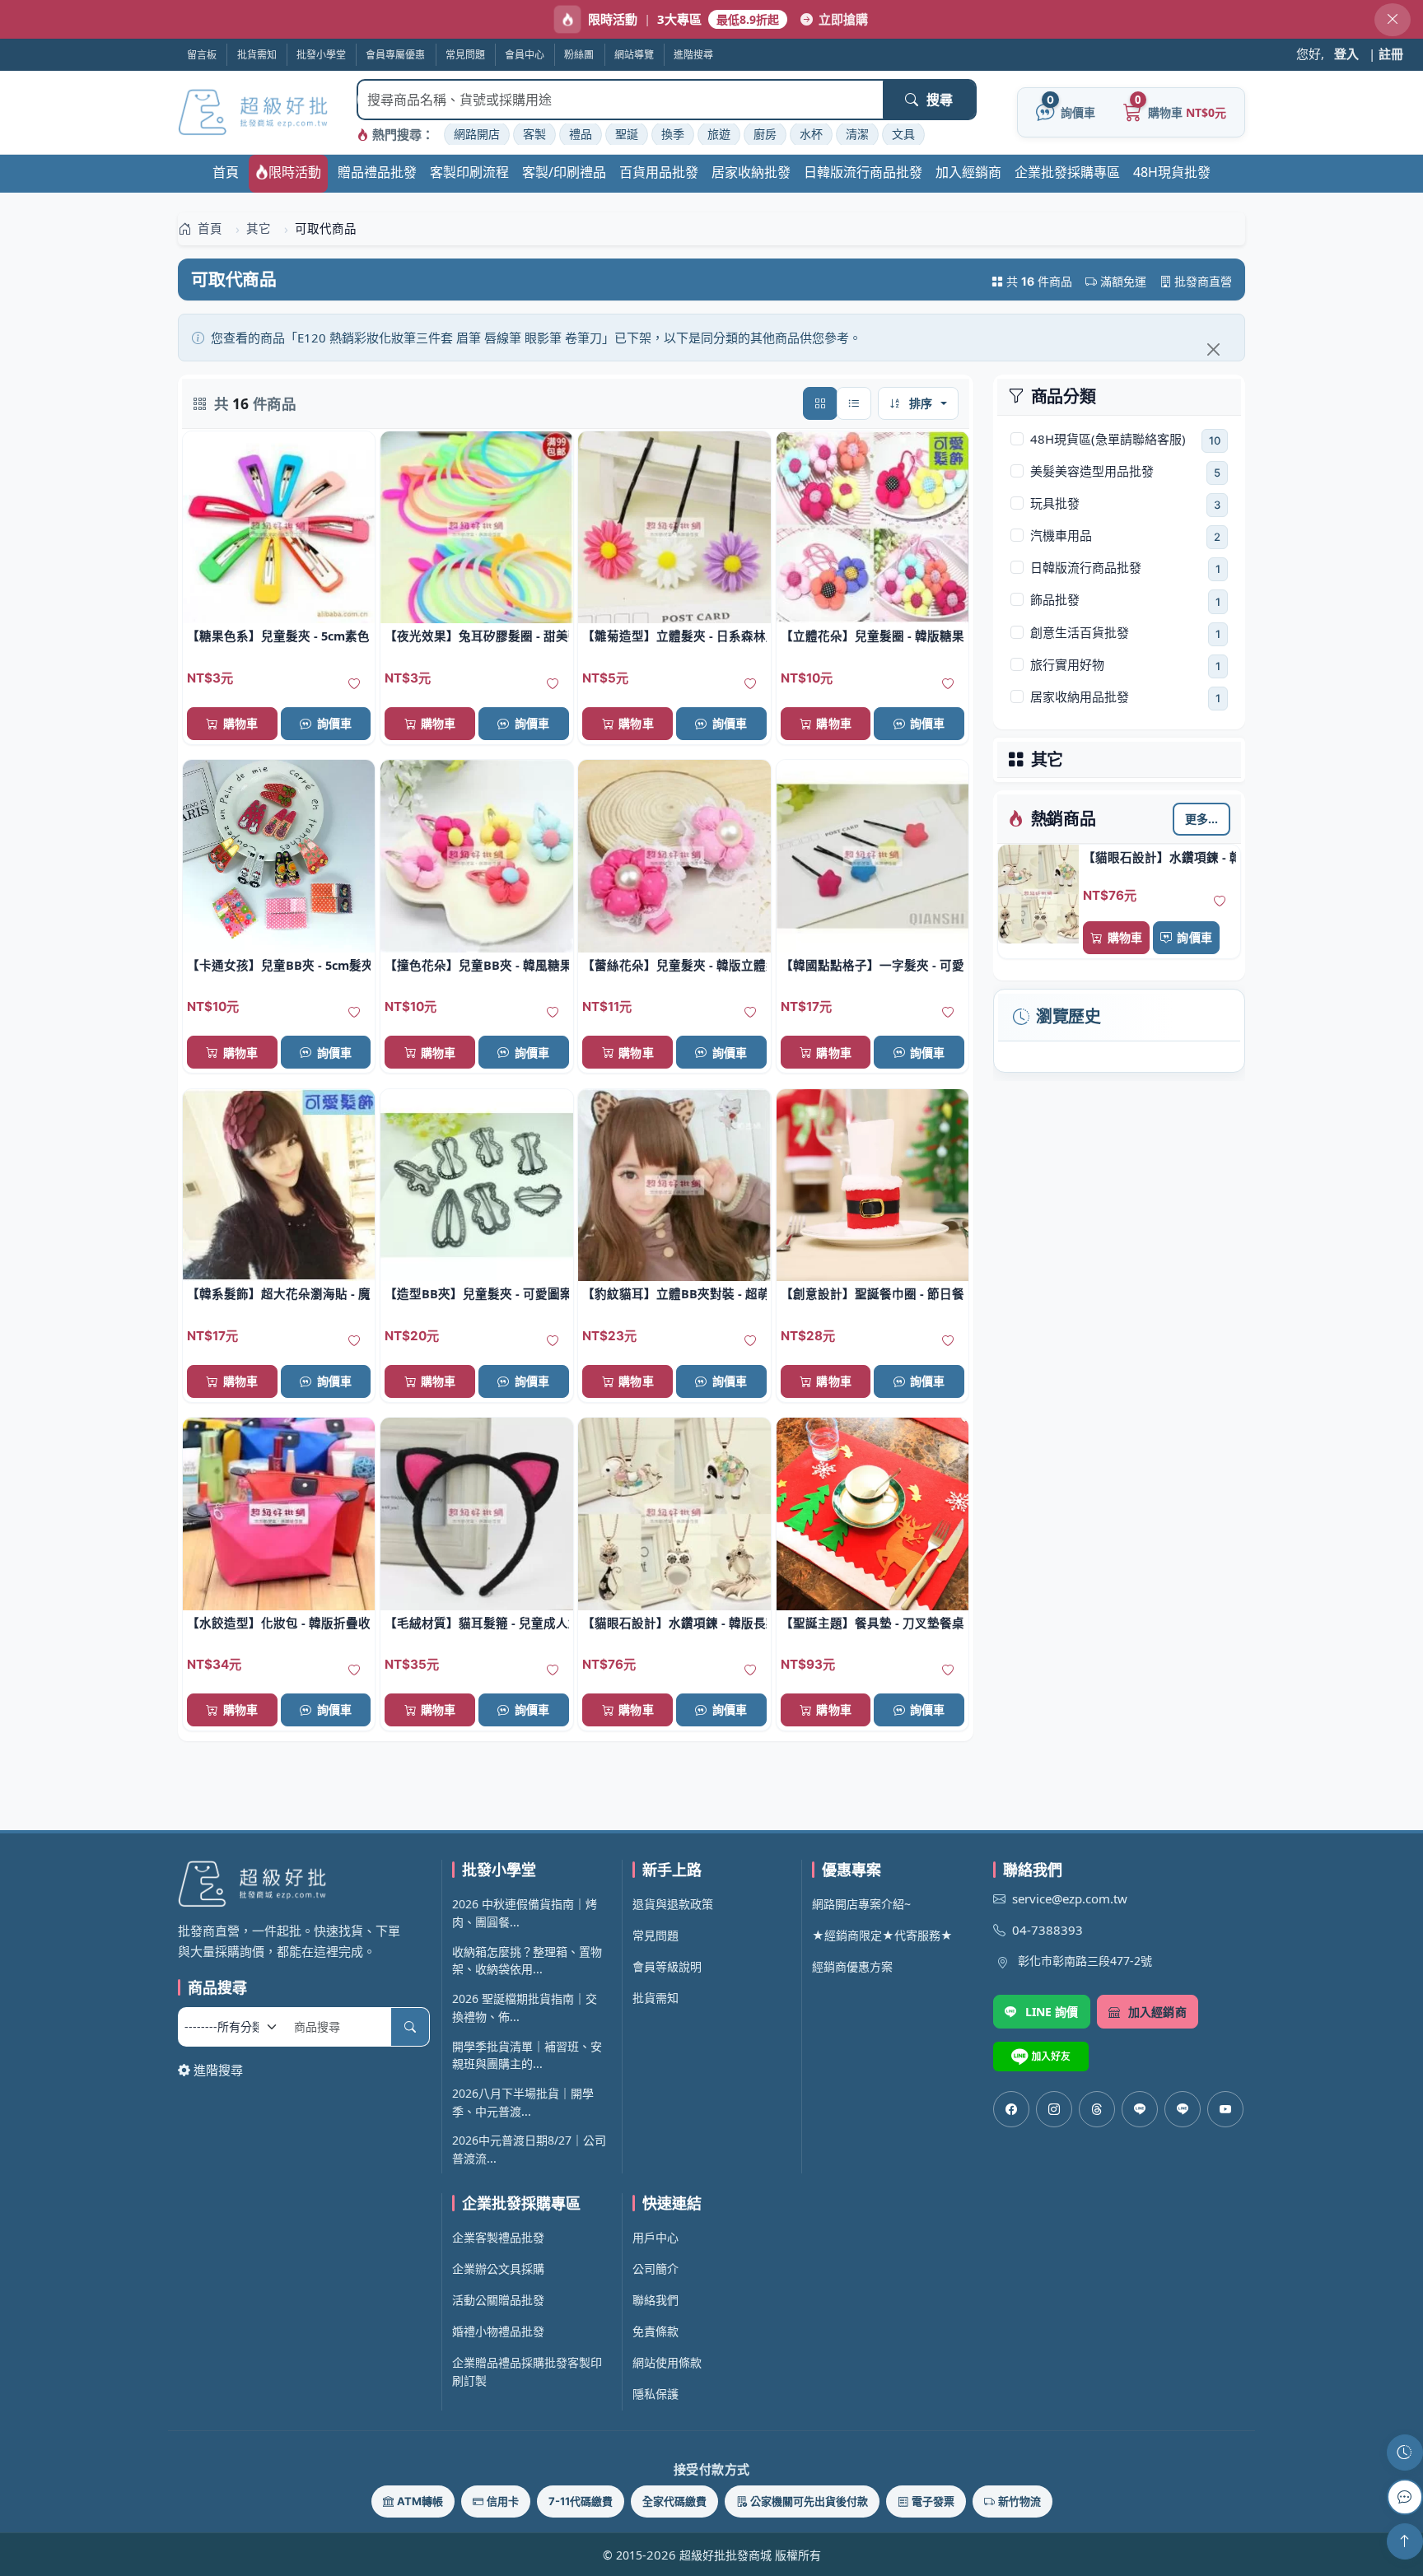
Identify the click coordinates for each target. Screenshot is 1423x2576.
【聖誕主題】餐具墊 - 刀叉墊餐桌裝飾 (872, 1623)
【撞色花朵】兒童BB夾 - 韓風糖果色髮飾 (476, 965)
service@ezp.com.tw (1070, 1898)
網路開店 (477, 134)
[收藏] (1220, 901)
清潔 (857, 134)
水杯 (811, 134)
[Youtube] (1225, 2109)
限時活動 (295, 172)
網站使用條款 (667, 2362)
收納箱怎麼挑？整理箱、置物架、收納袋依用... (527, 1961)
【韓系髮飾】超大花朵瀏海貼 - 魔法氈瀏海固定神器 (279, 1293)
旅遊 (719, 134)
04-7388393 (1047, 1930)
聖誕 (627, 134)
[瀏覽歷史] (1405, 2453)
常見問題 (656, 1935)
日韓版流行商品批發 (863, 172)
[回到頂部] (1405, 2541)
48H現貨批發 (1172, 172)
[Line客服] (1140, 2109)
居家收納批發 (751, 172)
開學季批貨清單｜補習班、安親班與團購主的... (527, 2055)
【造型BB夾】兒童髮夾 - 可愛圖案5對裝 (476, 1293)
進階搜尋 (218, 2070)
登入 (1346, 54)
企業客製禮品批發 (498, 2237)
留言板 (202, 55)
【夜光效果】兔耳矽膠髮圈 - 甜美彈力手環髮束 (476, 636)
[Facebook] (1011, 2109)
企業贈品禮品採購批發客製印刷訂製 (527, 2371)
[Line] (1183, 2109)
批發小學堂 (321, 55)
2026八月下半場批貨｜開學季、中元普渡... (523, 2102)
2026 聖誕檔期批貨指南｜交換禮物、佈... (525, 2008)
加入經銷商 (968, 172)
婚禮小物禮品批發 (498, 2331)
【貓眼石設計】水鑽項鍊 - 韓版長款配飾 (1159, 857)
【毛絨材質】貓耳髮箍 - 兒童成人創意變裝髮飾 (476, 1623)
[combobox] (621, 100)
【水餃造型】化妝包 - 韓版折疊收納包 (279, 1623)
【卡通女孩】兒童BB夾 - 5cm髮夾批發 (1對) (279, 965)
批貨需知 (257, 55)
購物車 (1125, 937)
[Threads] (1097, 2109)
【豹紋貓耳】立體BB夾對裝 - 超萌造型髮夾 (674, 1293)
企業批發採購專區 (1067, 172)
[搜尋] (410, 2027)
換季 (673, 134)
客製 (534, 134)
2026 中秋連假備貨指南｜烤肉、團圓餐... (525, 1913)
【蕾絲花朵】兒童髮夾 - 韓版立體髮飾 (674, 965)
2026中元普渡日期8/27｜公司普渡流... (529, 2149)
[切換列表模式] (854, 403)
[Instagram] (1054, 2109)
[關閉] (1393, 20)
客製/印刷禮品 (564, 172)
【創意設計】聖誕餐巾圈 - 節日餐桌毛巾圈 (872, 1293)
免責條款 (656, 2331)
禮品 (581, 134)
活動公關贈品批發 (498, 2300)
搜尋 (940, 100)
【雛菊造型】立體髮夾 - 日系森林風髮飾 (674, 636)
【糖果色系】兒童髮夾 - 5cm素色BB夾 (279, 636)
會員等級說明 (667, 1966)
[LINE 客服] (1405, 2497)
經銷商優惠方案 (852, 1966)
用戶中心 (656, 2237)
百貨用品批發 (659, 172)
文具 (903, 134)
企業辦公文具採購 (498, 2269)
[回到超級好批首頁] (304, 1883)
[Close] (1213, 349)
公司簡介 (656, 2269)
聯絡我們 (656, 2300)
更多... (1202, 819)
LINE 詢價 (1052, 2012)
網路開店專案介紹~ (861, 1904)
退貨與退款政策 (673, 1904)
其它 (1047, 760)
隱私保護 (656, 2394)
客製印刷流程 (469, 172)
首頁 (226, 172)
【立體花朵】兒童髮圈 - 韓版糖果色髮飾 (872, 636)
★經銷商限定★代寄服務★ (882, 1935)
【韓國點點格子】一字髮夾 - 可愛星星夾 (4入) (872, 965)
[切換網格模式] (820, 403)
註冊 (1391, 54)
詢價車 (1194, 937)
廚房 (765, 134)
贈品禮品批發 (377, 172)
